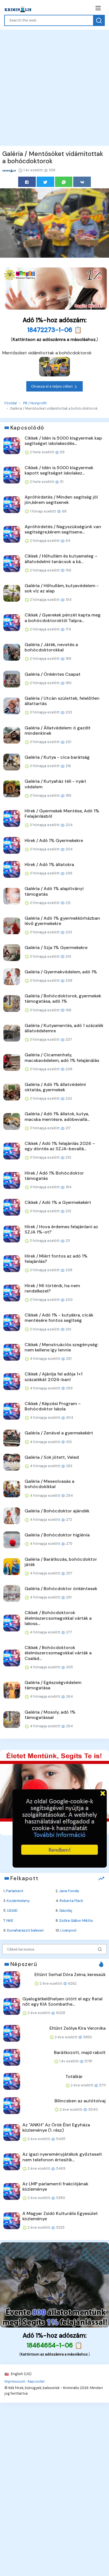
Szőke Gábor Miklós (76, 1921)
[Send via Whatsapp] (64, 182)
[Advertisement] (54, 87)
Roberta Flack (71, 1901)
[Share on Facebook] (27, 182)
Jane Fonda (69, 1891)
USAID (12, 1910)
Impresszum (15, 2381)
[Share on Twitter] (45, 182)
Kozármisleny (18, 1901)
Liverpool (68, 1930)
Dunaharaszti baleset (25, 1930)
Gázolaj (66, 1910)
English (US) (21, 2374)
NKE (10, 1921)
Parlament (15, 1891)
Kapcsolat (36, 2381)
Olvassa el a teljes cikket (52, 386)
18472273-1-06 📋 (55, 330)
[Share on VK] (82, 182)
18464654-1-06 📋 (55, 2345)
